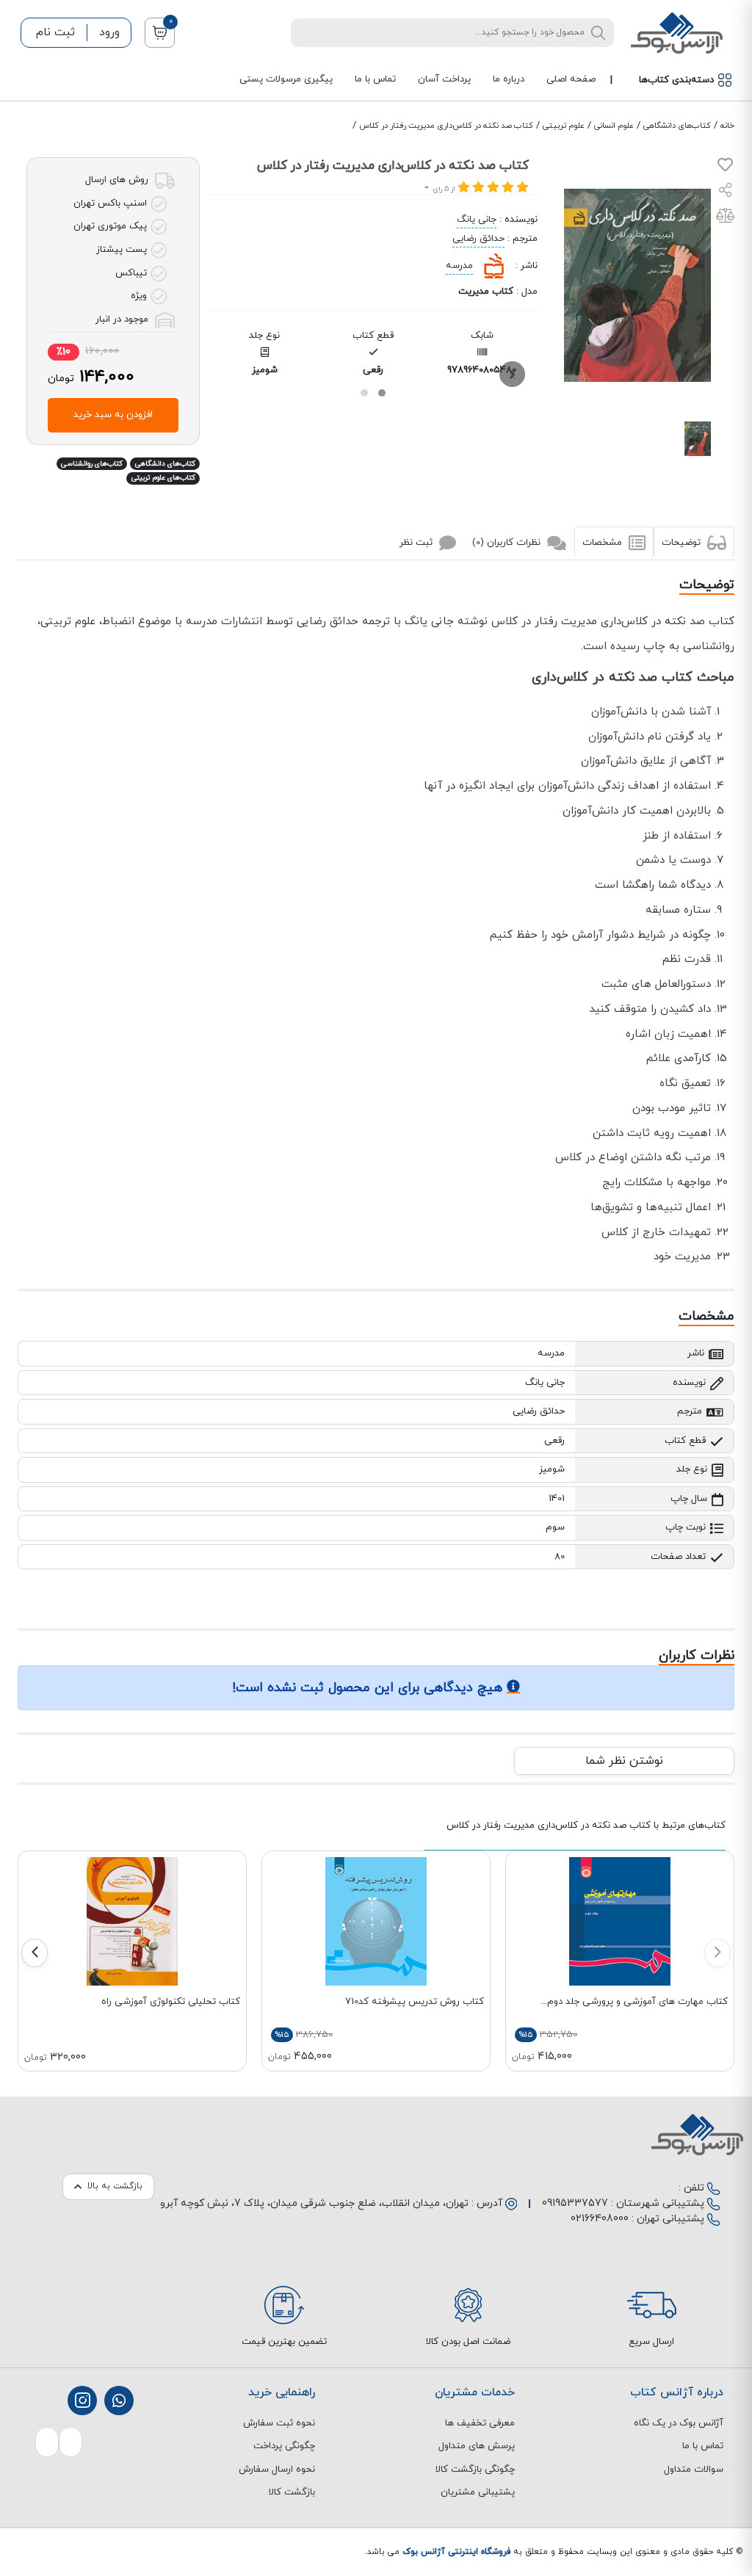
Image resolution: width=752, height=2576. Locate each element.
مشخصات (604, 542)
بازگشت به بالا (115, 2186)
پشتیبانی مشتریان (478, 2492)
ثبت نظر (417, 542)
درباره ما (509, 79)
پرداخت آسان (444, 79)
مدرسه (459, 266)
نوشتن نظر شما (624, 1761)
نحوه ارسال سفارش (277, 2470)
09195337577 (575, 2203)
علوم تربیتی (564, 126)
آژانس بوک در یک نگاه (679, 2423)
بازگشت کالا (292, 2492)
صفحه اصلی (571, 79)
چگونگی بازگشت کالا (475, 2470)
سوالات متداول (694, 2470)
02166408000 (600, 2219)
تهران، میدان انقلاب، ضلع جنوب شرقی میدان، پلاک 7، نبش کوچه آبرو (314, 2203)
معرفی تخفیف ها (480, 2423)
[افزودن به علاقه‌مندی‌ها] (725, 168)
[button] (382, 393)
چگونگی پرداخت (284, 2446)
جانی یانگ (477, 220)
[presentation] (512, 374)
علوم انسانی (614, 126)
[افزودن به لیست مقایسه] (725, 219)
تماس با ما (375, 79)
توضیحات (683, 542)
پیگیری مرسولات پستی (286, 79)
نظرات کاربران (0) (508, 542)
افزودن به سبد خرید (113, 415)
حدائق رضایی (478, 239)
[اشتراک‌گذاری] (726, 192)
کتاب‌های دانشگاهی (677, 126)
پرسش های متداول (477, 2446)
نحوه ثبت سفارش (279, 2423)
